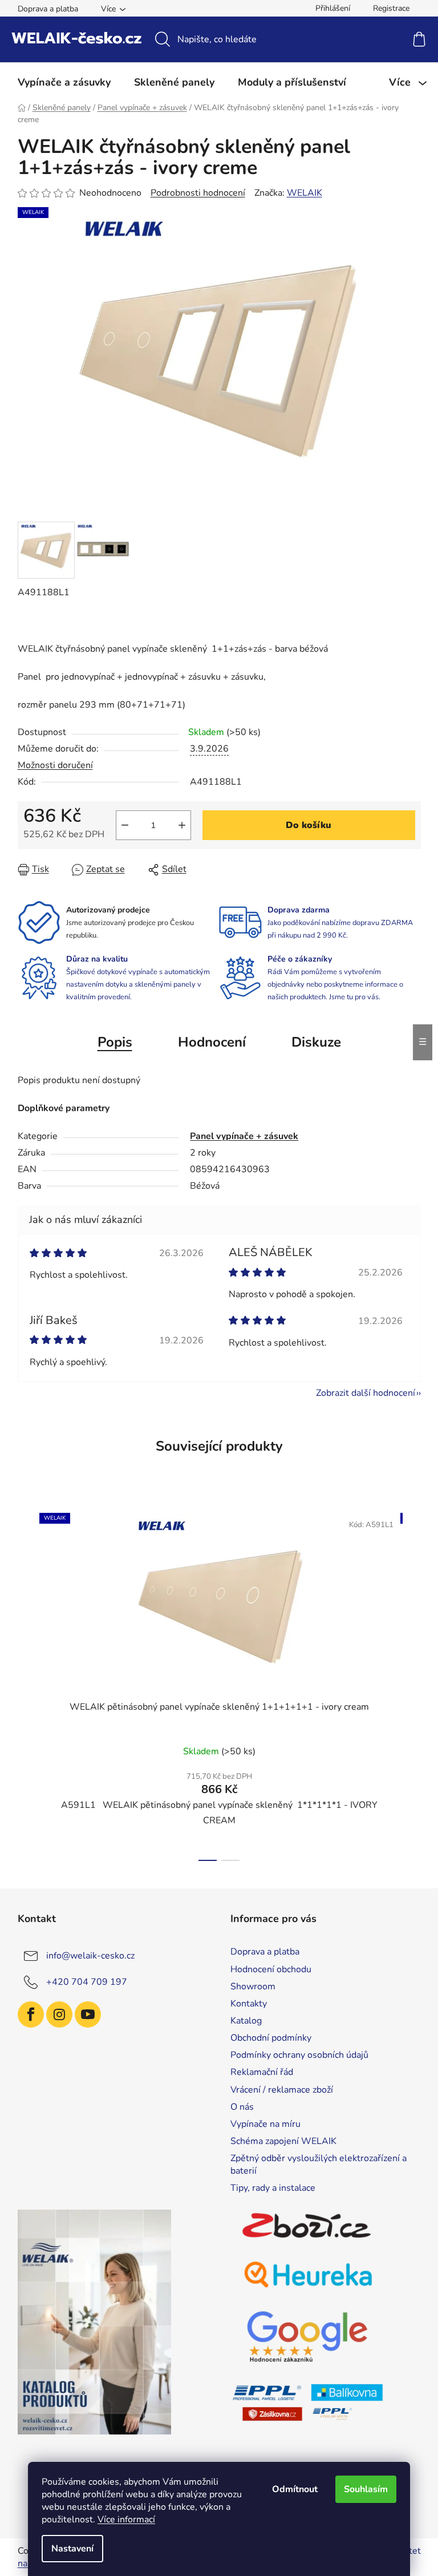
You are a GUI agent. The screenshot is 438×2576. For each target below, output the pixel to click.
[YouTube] (88, 2014)
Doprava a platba (48, 9)
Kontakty (249, 2004)
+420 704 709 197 (87, 1982)
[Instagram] (59, 2014)
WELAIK (305, 193)
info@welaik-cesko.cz (90, 1956)
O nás (242, 2107)
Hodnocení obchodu (271, 1969)
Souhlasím (366, 2489)
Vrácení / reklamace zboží (282, 2090)
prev (27, 1683)
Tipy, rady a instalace (273, 2188)
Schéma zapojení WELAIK (283, 2141)
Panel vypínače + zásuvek (244, 1136)
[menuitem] (64, 82)
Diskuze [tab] (316, 1042)
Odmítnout (295, 2489)
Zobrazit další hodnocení (366, 1393)
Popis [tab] (115, 1042)
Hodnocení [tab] (212, 1042)
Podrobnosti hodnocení (198, 193)
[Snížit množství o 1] (125, 825)
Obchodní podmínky (271, 2038)
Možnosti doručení (55, 765)
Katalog (246, 2021)
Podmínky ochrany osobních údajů (299, 2055)
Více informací (126, 2520)
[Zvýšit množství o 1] (182, 825)
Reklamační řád (262, 2072)
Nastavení (72, 2549)
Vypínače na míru (265, 2124)
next (412, 1683)
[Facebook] (31, 2014)
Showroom (253, 1986)
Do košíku (309, 825)
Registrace (391, 8)
